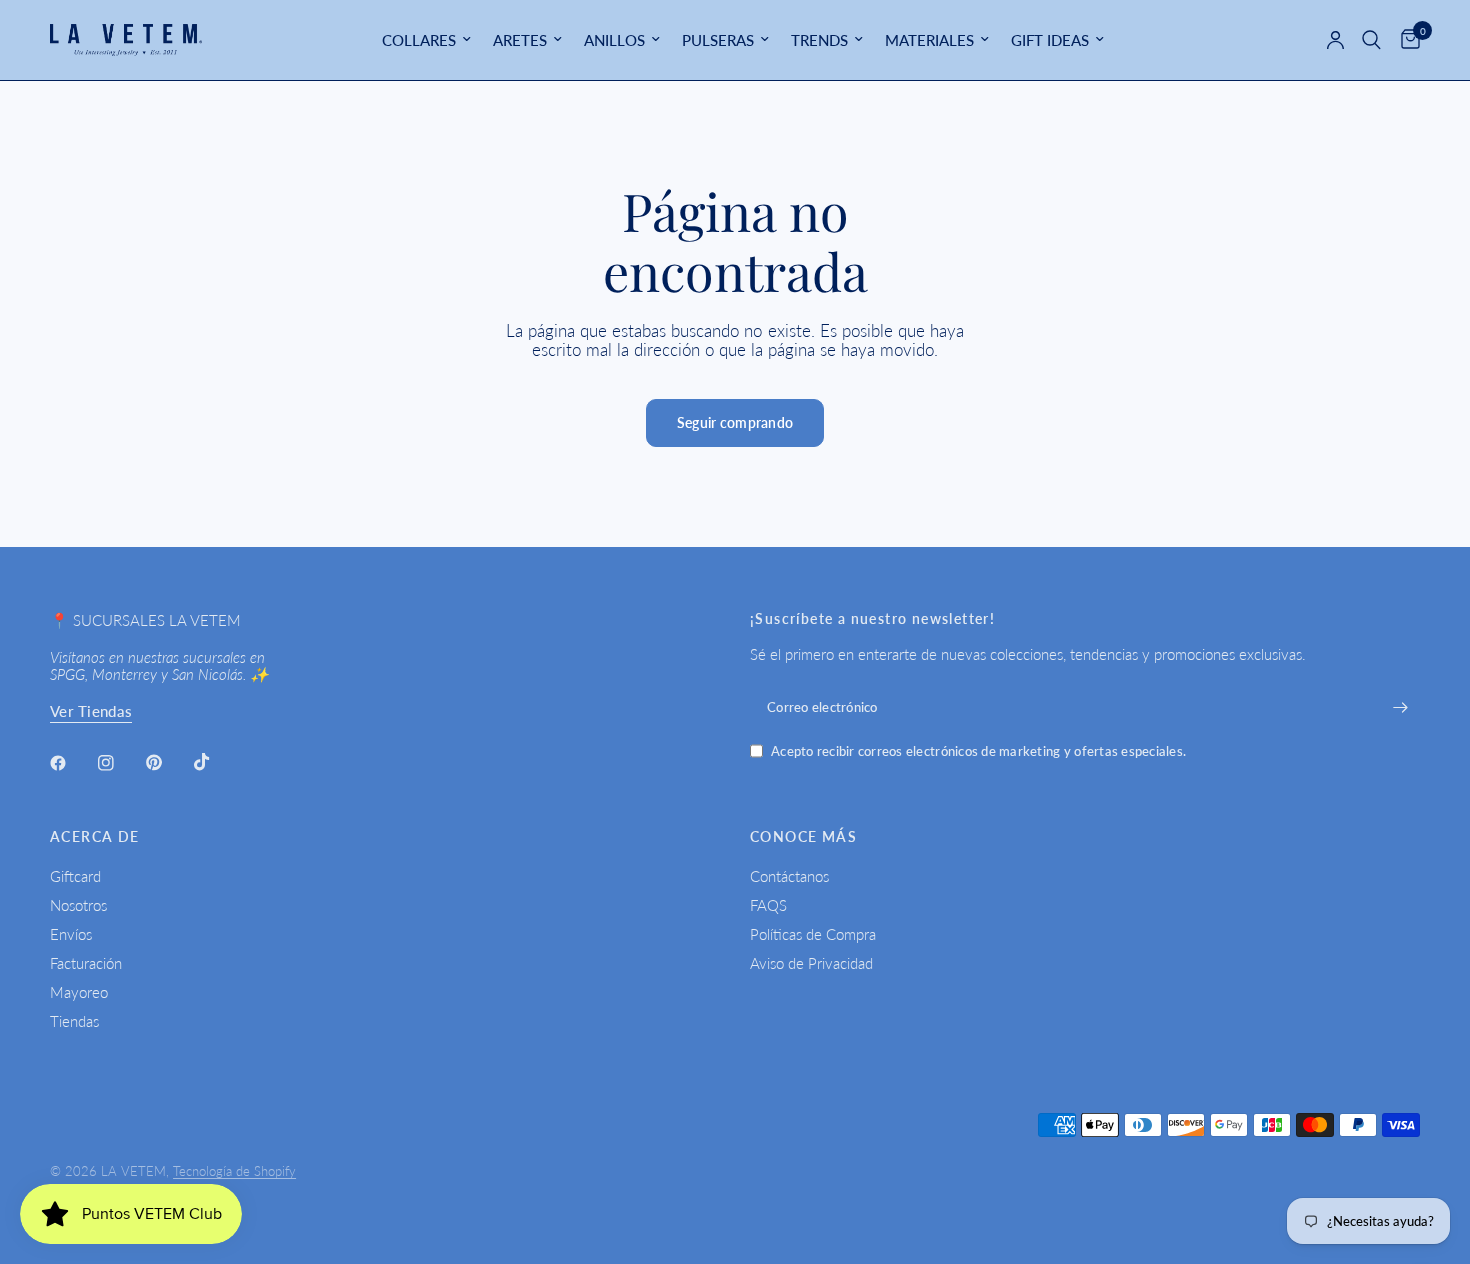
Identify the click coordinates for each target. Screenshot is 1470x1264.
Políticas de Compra (813, 934)
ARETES (520, 40)
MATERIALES (929, 40)
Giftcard (75, 876)
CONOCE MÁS (803, 837)
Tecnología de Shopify (234, 1171)
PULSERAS (718, 40)
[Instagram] (120, 763)
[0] (1405, 40)
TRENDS (819, 40)
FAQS (768, 905)
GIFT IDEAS (1050, 40)
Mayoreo (79, 992)
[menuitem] (426, 40)
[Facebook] (72, 763)
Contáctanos (789, 876)
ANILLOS (614, 40)
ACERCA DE (95, 837)
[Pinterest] (168, 762)
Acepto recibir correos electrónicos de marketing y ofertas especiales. (978, 751)
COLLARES (419, 40)
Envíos (71, 934)
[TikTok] (216, 762)
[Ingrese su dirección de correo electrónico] (1400, 707)
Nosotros (78, 905)
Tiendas (74, 1021)
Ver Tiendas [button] (91, 711)
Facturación (86, 963)
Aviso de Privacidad (811, 963)
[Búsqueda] (1371, 40)
